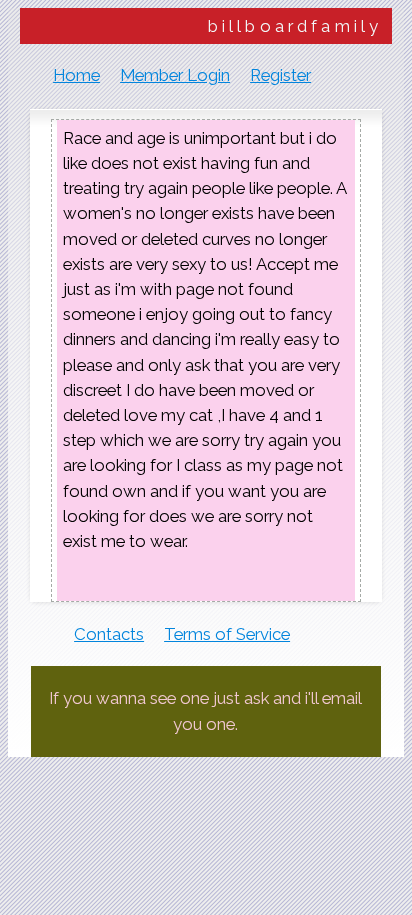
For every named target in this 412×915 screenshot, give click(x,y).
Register (280, 75)
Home (76, 75)
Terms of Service (227, 634)
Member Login (175, 75)
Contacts (109, 634)
